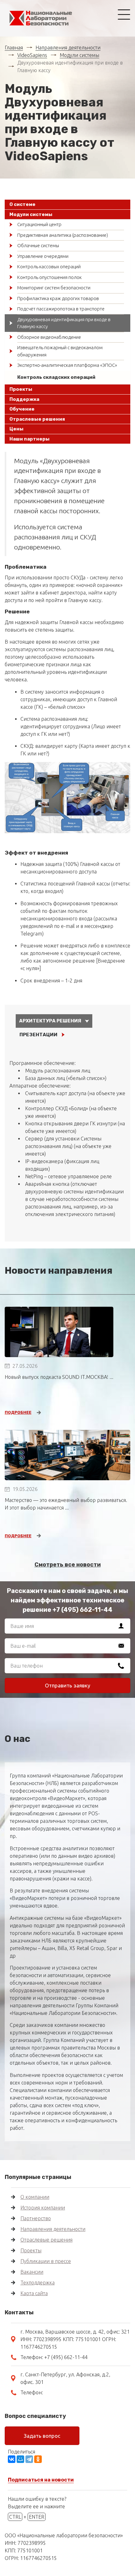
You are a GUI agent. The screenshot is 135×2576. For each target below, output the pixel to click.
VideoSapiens (32, 55)
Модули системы (79, 55)
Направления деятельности (68, 48)
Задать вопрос (42, 2436)
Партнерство (36, 2218)
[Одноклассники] (38, 2459)
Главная (14, 48)
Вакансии (32, 2272)
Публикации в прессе (46, 2261)
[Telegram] (29, 2459)
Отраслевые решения (46, 2240)
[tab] (67, 205)
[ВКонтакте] (12, 2459)
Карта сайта (34, 2293)
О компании (35, 2197)
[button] (67, 205)
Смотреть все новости (68, 1565)
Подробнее (18, 1412)
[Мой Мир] (20, 2459)
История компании (43, 2208)
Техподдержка (38, 2283)
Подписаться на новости (41, 2480)
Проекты (31, 2250)
